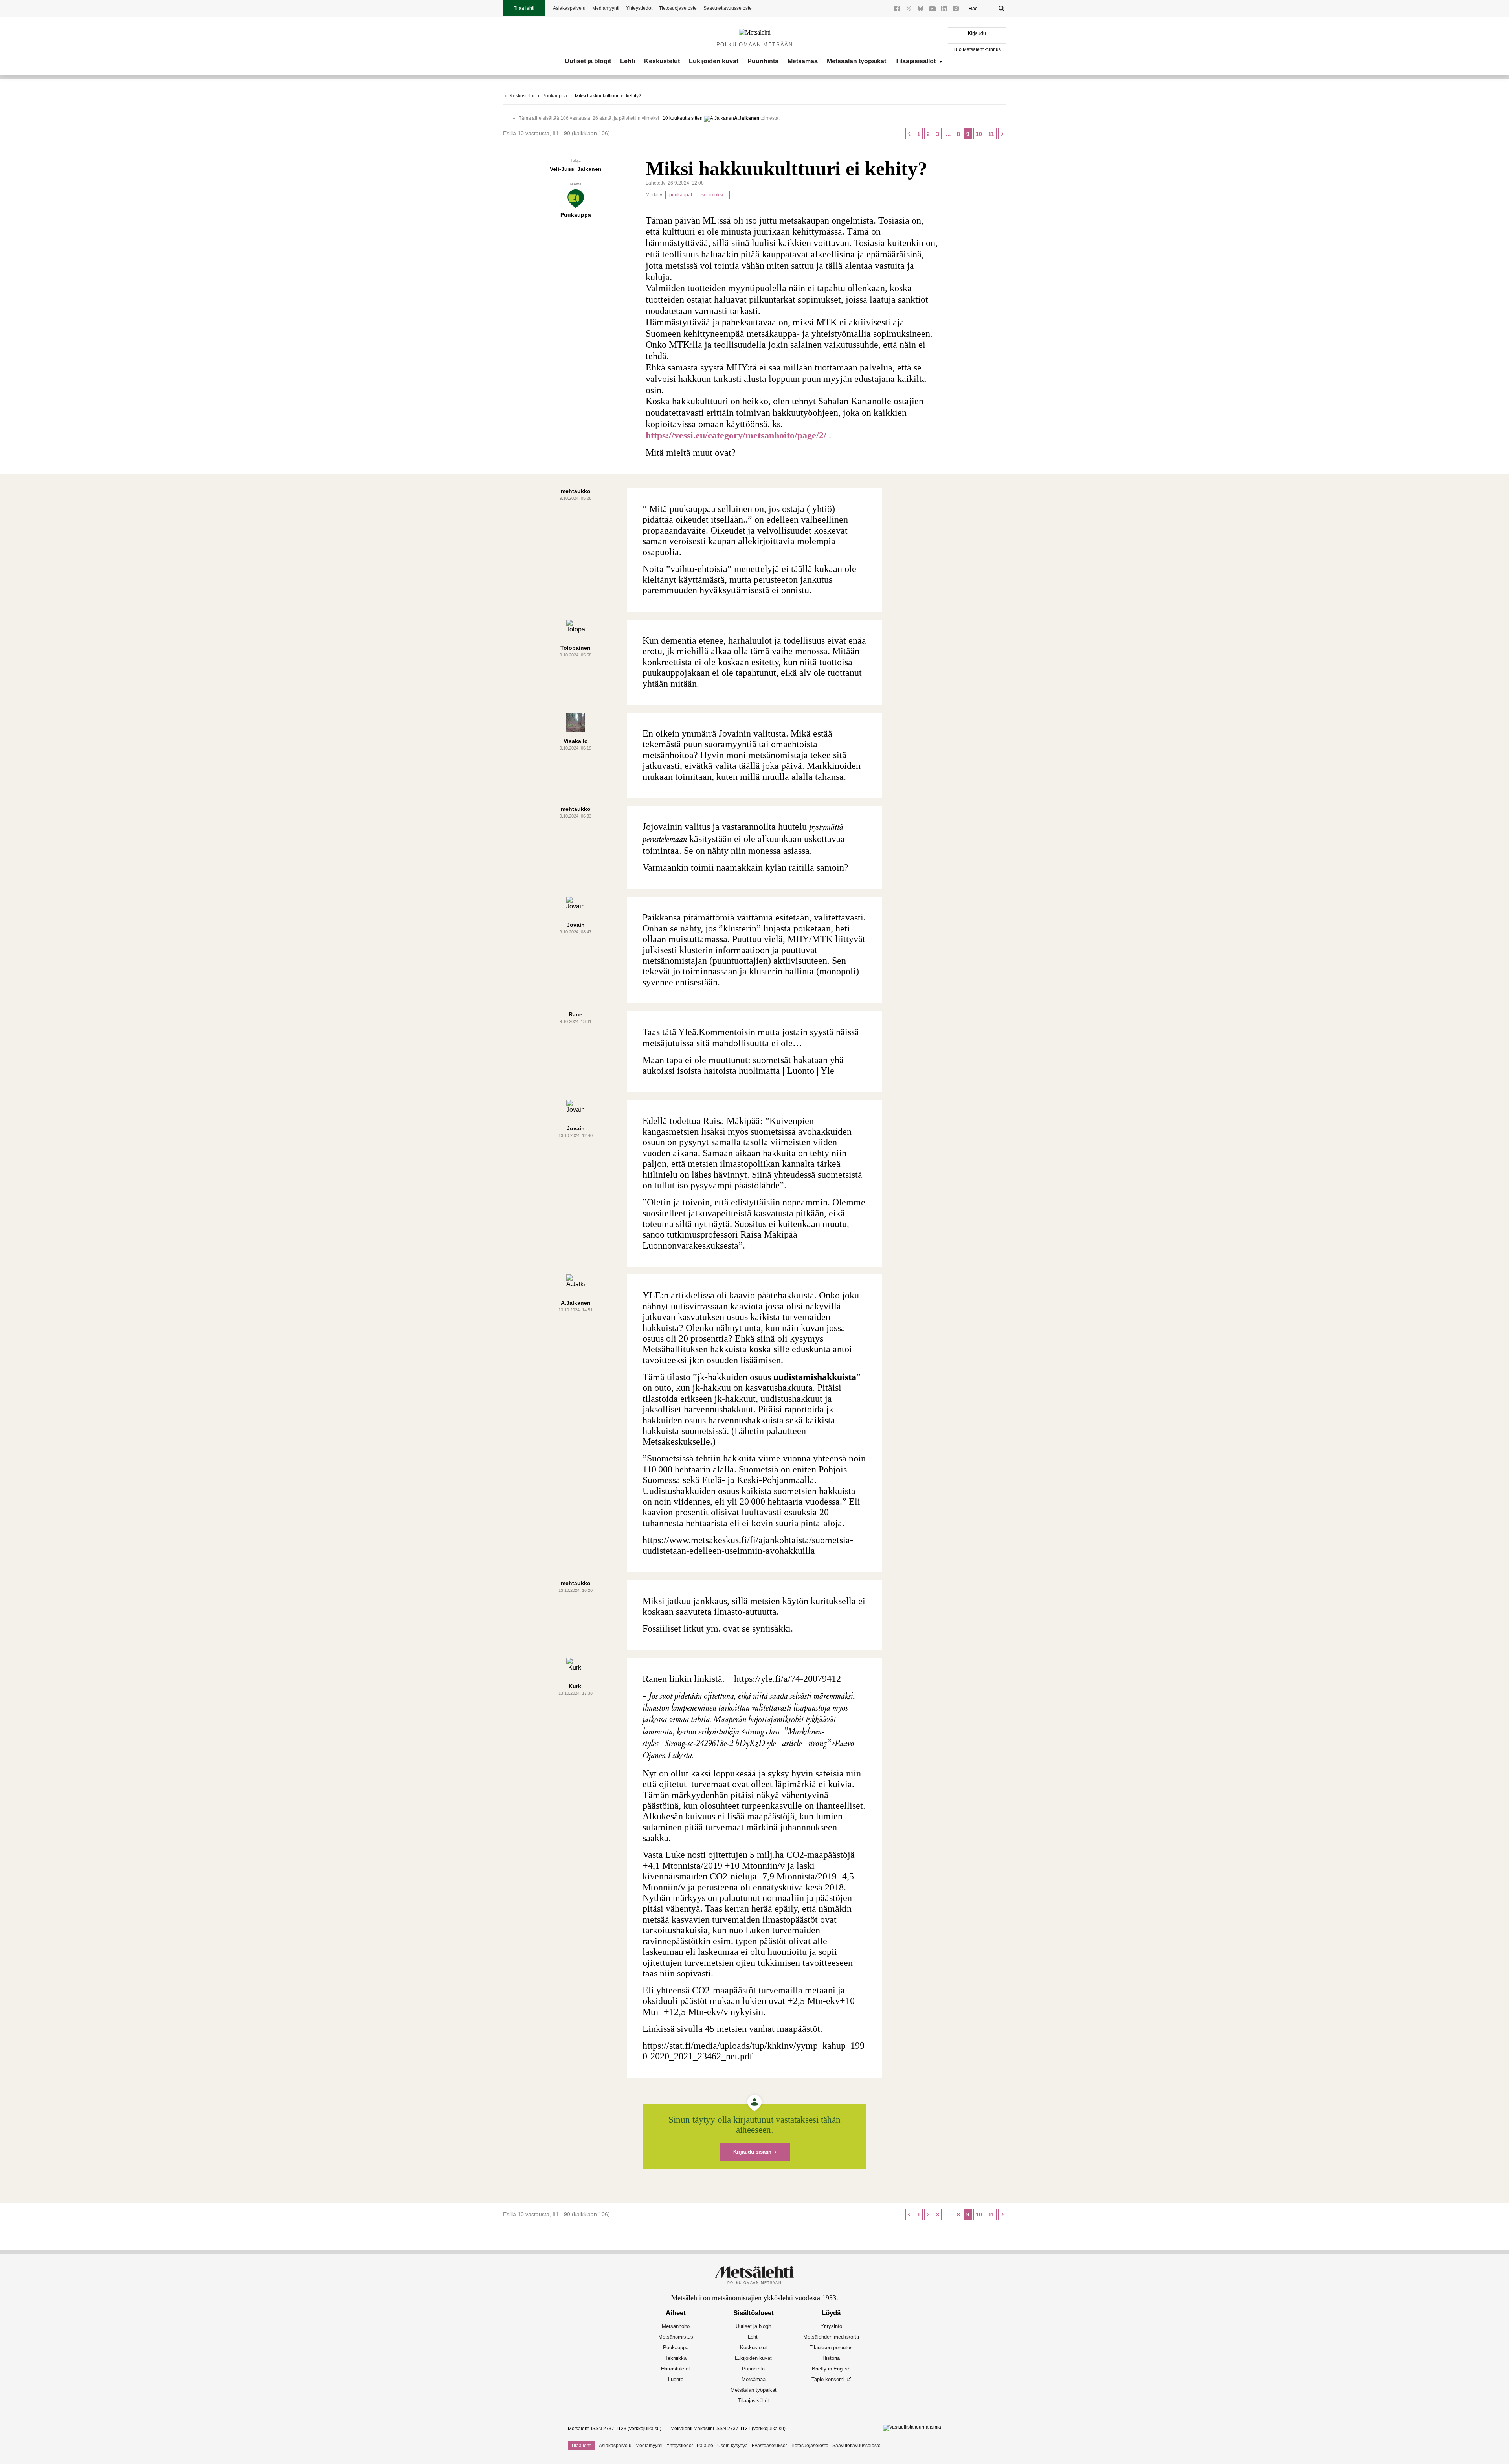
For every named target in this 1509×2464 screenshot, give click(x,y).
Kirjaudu (977, 33)
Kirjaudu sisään (752, 2152)
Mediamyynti (606, 8)
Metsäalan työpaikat (856, 61)
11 (991, 134)
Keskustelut (662, 61)
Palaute (705, 2446)
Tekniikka (676, 2358)
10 (979, 134)
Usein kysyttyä (732, 2446)
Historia (831, 2358)
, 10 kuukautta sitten (681, 118)
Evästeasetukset (769, 2446)
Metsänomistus (676, 2337)
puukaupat (681, 195)
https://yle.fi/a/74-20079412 (788, 1679)
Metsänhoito (676, 2326)
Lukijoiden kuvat (714, 61)
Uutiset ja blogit (588, 61)
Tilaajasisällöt (915, 61)
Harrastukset (676, 2369)
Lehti (628, 61)
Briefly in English (831, 2369)
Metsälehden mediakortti (831, 2337)
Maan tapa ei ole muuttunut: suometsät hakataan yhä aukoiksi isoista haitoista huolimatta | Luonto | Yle (743, 1065)
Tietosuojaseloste (678, 8)
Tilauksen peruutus (831, 2348)
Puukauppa (555, 96)
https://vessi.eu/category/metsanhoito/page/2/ (736, 435)
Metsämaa (803, 61)
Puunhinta (763, 61)
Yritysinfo (831, 2326)
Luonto (676, 2379)
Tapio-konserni (828, 2379)
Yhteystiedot (639, 8)
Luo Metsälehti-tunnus (977, 49)
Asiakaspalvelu (569, 8)
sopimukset (714, 195)
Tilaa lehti (524, 8)
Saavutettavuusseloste (728, 8)
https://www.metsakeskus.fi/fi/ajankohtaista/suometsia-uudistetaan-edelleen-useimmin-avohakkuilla (748, 1545)
